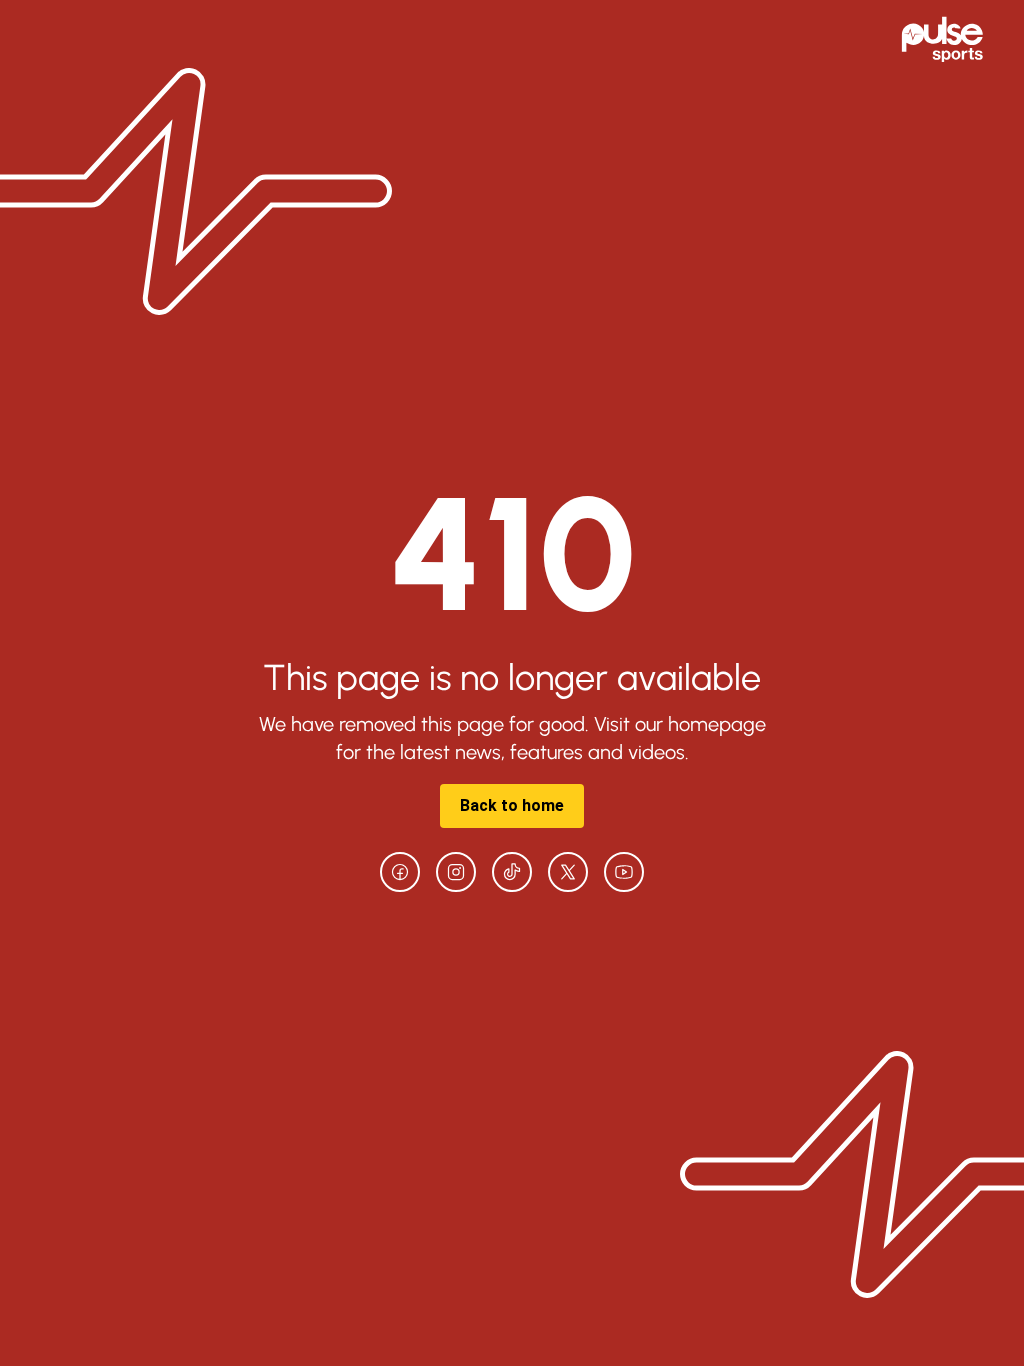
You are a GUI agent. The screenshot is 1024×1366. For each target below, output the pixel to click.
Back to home (512, 805)
